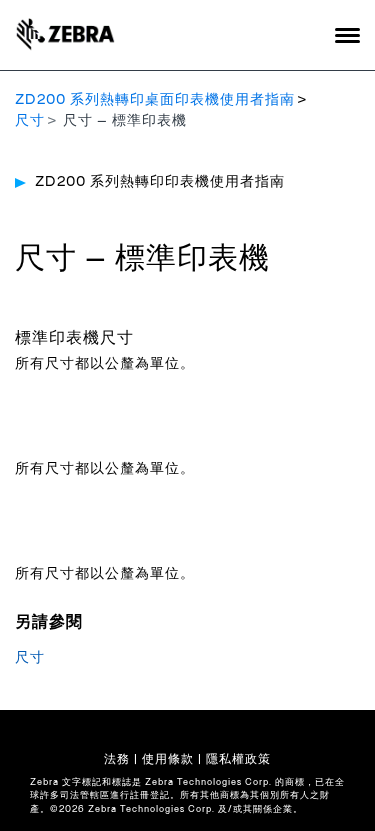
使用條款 (168, 759)
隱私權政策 (238, 759)
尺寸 (30, 121)
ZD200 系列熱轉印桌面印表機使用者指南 (155, 100)
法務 (117, 759)
